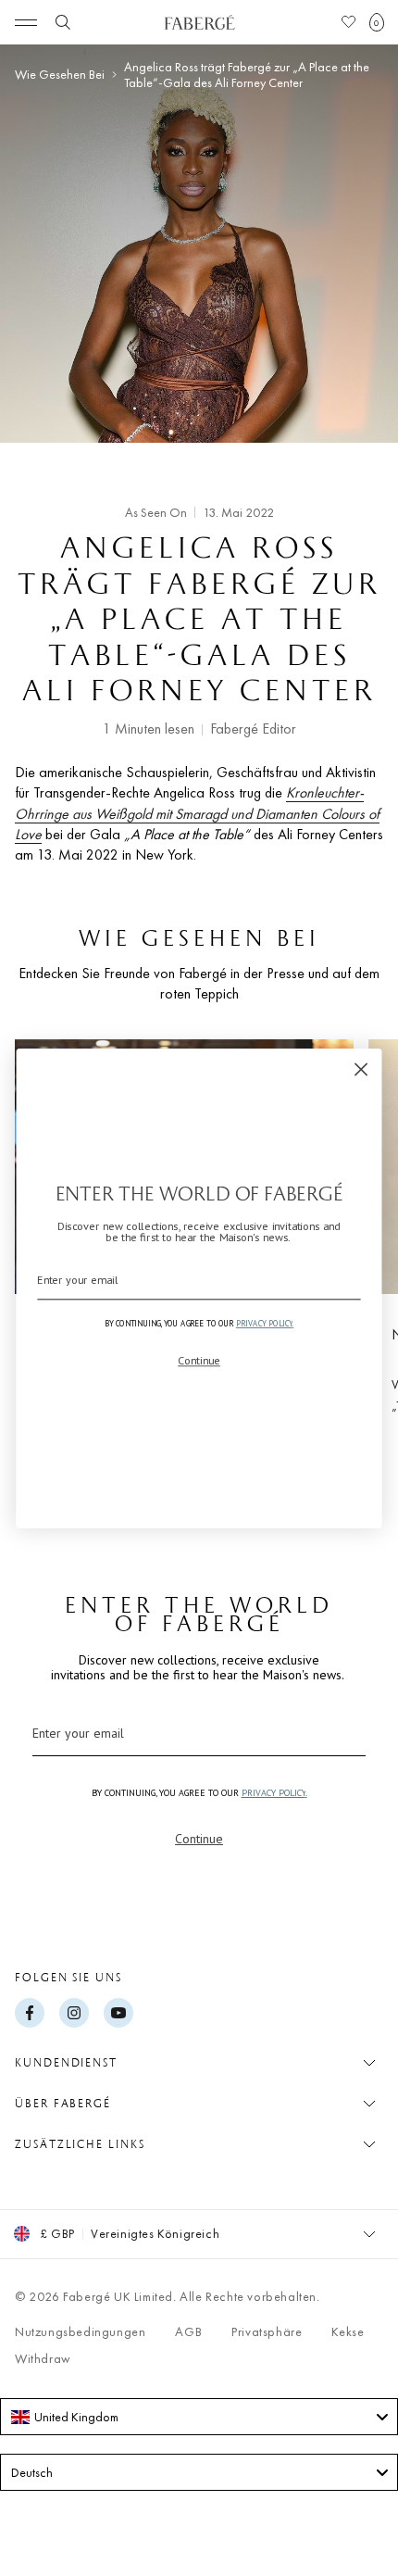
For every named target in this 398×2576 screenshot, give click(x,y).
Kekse (348, 2331)
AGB (188, 2331)
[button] (377, 22)
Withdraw (43, 2358)
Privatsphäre (267, 2331)
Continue (199, 1839)
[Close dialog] (361, 1069)
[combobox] (199, 2417)
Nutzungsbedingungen (80, 2331)
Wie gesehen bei (60, 75)
